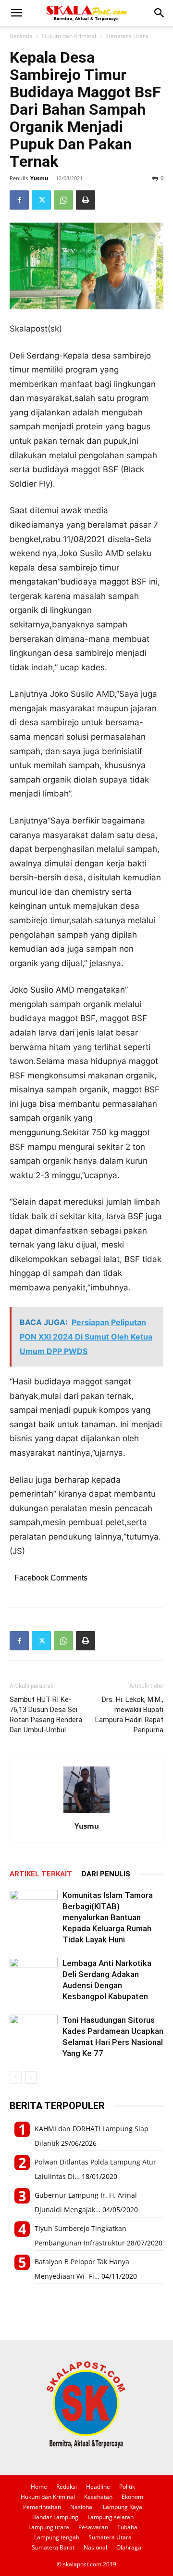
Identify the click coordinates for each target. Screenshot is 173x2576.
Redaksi (67, 2487)
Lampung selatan (111, 2517)
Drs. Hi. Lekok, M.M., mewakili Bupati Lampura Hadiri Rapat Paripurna (129, 1715)
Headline (98, 2487)
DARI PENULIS (106, 1874)
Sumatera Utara (127, 36)
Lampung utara (49, 2527)
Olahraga (129, 2547)
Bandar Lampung (55, 2517)
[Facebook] (19, 200)
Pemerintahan (42, 2507)
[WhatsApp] (63, 200)
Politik (127, 2487)
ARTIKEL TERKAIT (41, 1874)
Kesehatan (98, 2497)
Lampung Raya (123, 2507)
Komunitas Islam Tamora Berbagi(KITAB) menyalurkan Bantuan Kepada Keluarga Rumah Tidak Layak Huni (108, 1917)
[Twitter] (41, 200)
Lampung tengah (57, 2537)
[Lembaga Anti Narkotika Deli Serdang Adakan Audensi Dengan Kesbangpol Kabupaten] (34, 1974)
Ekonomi (133, 2497)
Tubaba (127, 2527)
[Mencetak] (86, 200)
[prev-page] (16, 2078)
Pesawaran (93, 2527)
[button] (16, 13)
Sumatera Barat (53, 2547)
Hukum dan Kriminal (69, 36)
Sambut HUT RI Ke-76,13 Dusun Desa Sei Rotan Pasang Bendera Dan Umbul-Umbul (46, 1715)
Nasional (82, 2507)
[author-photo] (86, 1812)
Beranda (21, 36)
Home (39, 2487)
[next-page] (31, 2078)
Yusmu (39, 178)
